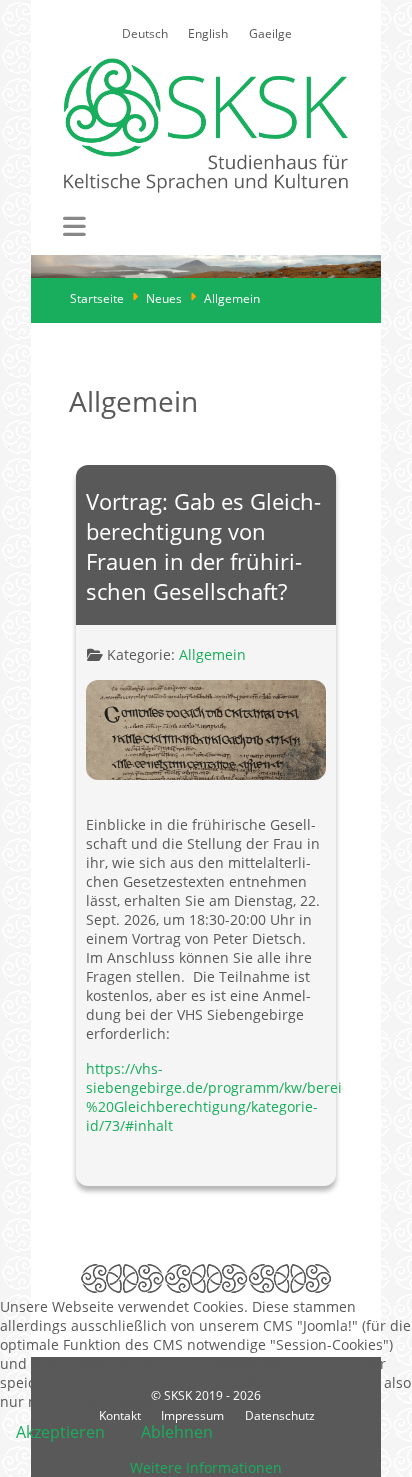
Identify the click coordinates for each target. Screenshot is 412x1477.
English (208, 33)
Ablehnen (177, 1432)
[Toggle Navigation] (74, 226)
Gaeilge (270, 33)
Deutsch (145, 33)
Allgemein (212, 654)
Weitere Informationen (206, 1467)
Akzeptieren (60, 1432)
